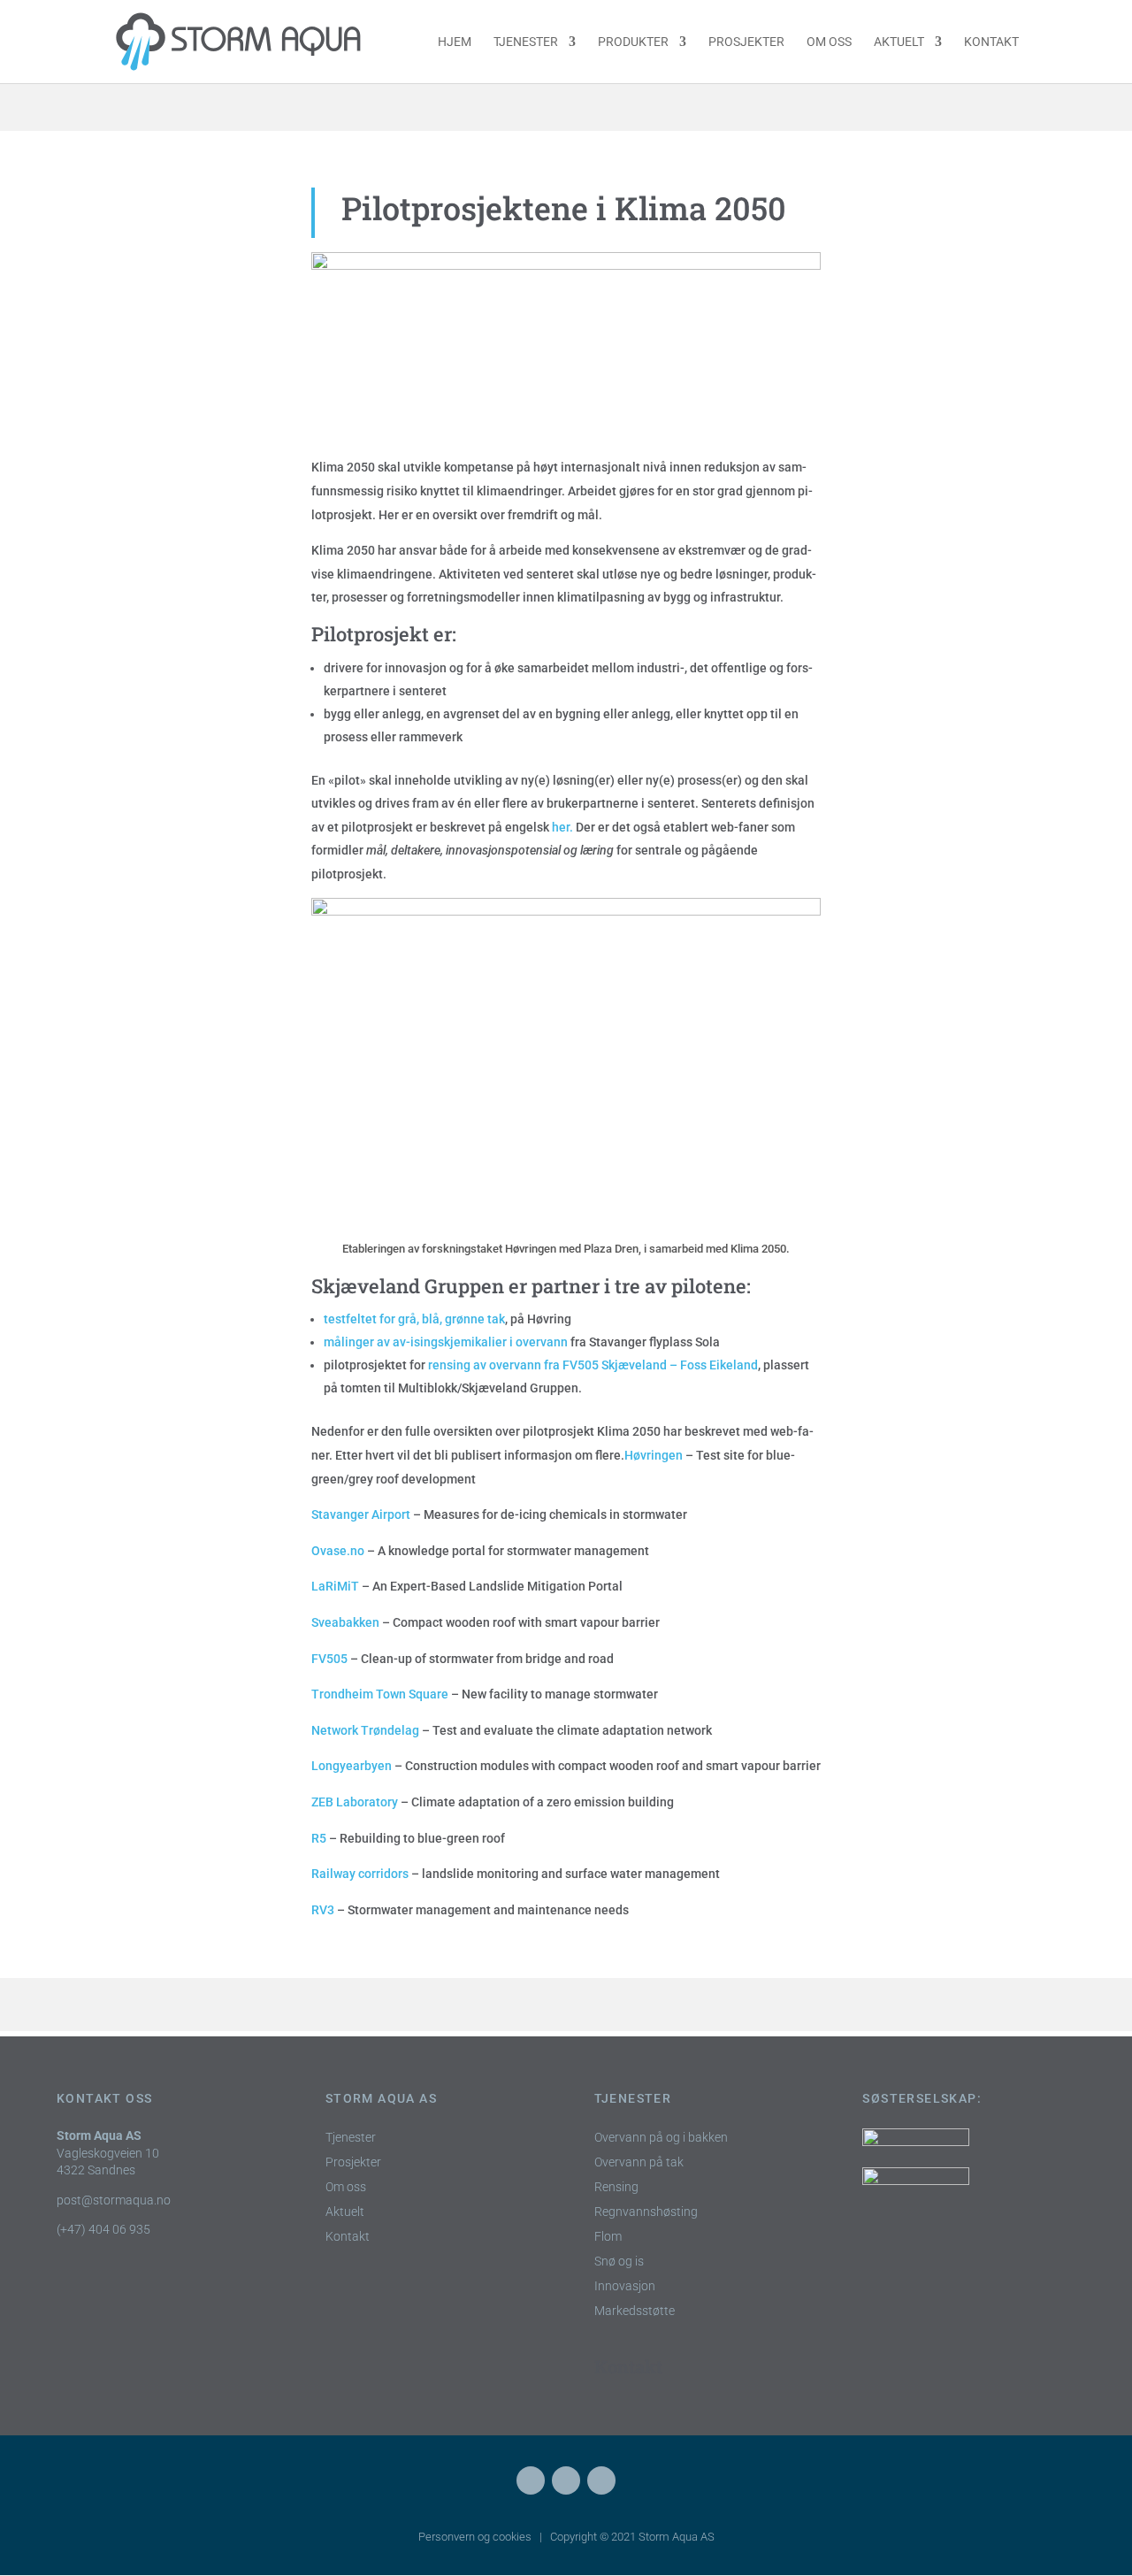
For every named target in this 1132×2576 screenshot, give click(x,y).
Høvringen (654, 1455)
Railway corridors (361, 1874)
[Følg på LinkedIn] (566, 2480)
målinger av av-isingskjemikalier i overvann (446, 1342)
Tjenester (526, 42)
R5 (319, 1838)
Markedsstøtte (635, 2311)
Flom (608, 2237)
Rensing (616, 2187)
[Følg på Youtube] (601, 2480)
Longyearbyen (352, 1766)
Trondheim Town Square (380, 1694)
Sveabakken (345, 1622)
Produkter (633, 42)
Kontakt (991, 42)
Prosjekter (746, 42)
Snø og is (619, 2262)
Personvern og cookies (475, 2537)
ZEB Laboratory (355, 1802)
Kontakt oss (104, 2098)
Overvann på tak (639, 2162)
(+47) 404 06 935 (103, 2229)
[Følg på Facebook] (531, 2480)
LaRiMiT (335, 1586)
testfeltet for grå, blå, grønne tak (414, 1319)
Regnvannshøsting (646, 2212)
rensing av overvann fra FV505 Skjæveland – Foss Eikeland (593, 1365)
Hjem (455, 42)
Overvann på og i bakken (661, 2138)
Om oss (829, 42)
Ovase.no (338, 1551)
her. (562, 827)
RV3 (324, 1910)
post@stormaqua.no (114, 2200)
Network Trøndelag (365, 1730)
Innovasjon (625, 2286)
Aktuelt (899, 42)
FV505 (331, 1659)
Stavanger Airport (362, 1514)
